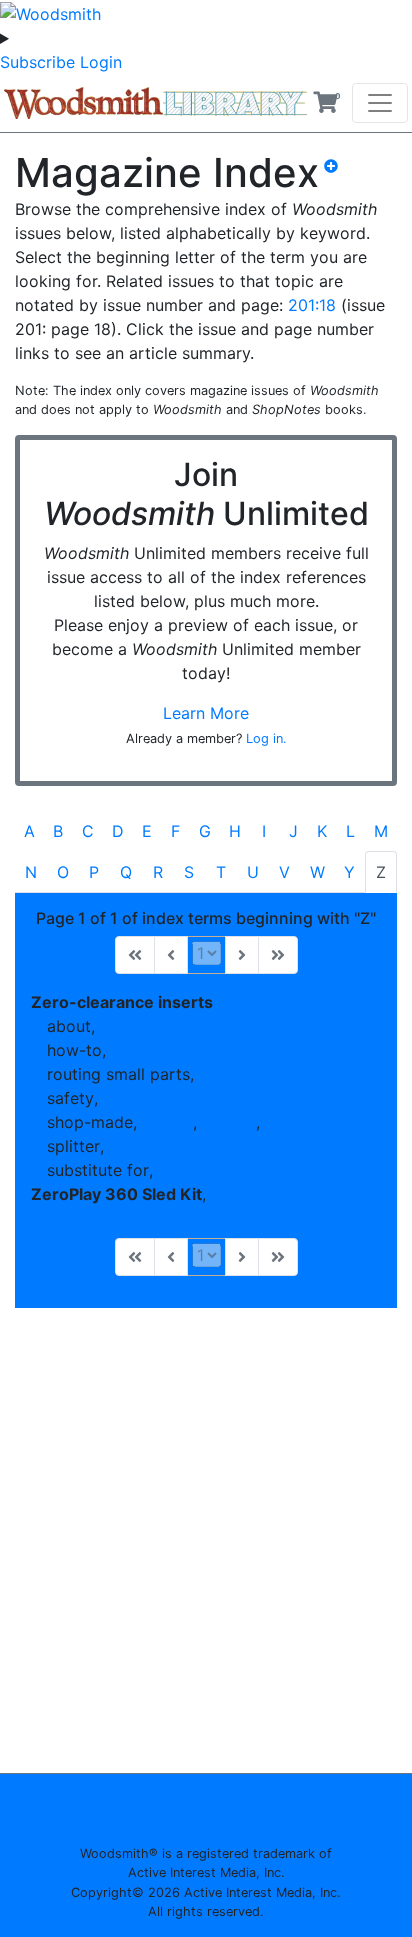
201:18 (312, 305)
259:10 (290, 1122)
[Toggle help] (339, 181)
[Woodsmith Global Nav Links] (206, 38)
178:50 (125, 1026)
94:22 (125, 1098)
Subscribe (37, 62)
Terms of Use (254, 1817)
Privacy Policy (158, 1817)
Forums (349, 1807)
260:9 (180, 1170)
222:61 (136, 1050)
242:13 (224, 1074)
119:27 (132, 1146)
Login (101, 62)
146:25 (167, 1122)
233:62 (229, 1122)
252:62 (238, 1194)
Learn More (206, 713)
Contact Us (63, 1817)
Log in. (266, 738)
